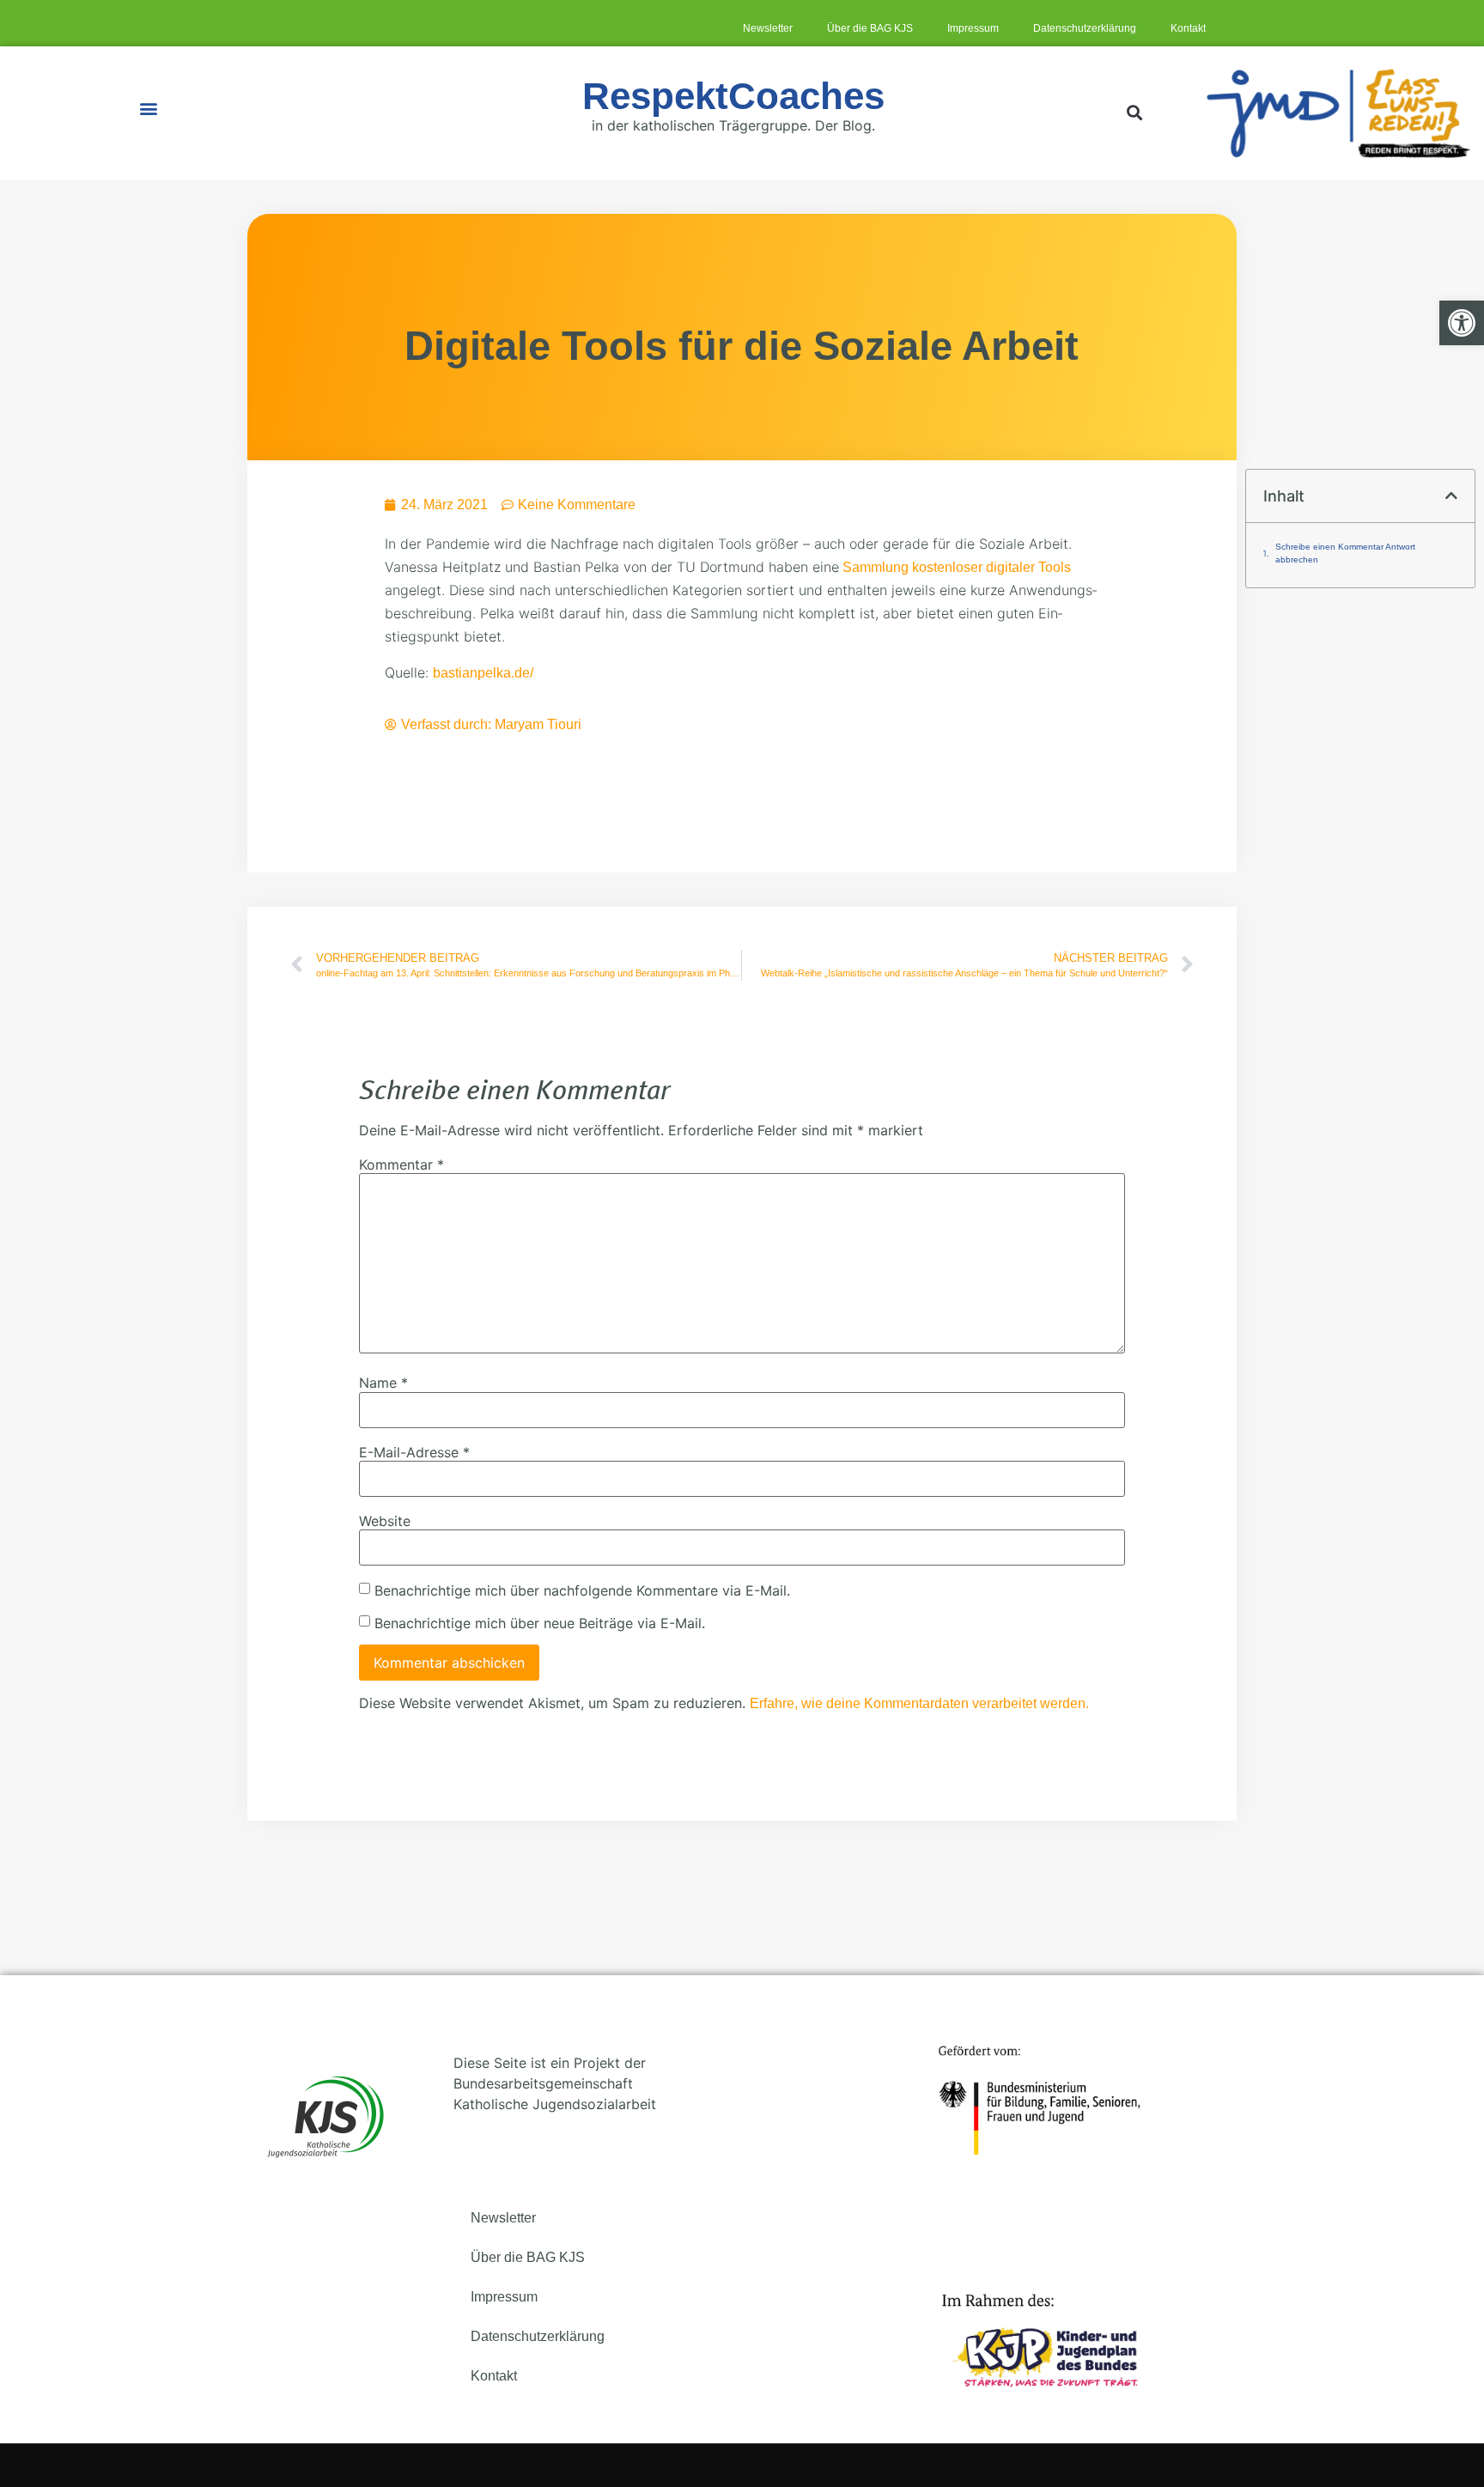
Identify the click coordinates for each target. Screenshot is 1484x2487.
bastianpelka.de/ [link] (483, 673)
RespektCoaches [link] (733, 96)
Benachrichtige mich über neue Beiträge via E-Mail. (540, 1623)
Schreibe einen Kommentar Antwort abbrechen (1345, 553)
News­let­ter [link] (768, 28)
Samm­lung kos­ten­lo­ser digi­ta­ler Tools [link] (955, 567)
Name (383, 1383)
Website (385, 1521)
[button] (148, 109)
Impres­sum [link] (973, 28)
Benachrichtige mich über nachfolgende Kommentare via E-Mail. (582, 1590)
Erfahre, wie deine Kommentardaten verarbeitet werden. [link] (919, 1703)
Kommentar (401, 1164)
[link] (1462, 323)
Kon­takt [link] (1188, 28)
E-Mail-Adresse (414, 1452)
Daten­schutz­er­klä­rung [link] (1085, 28)
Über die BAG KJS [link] (870, 28)
